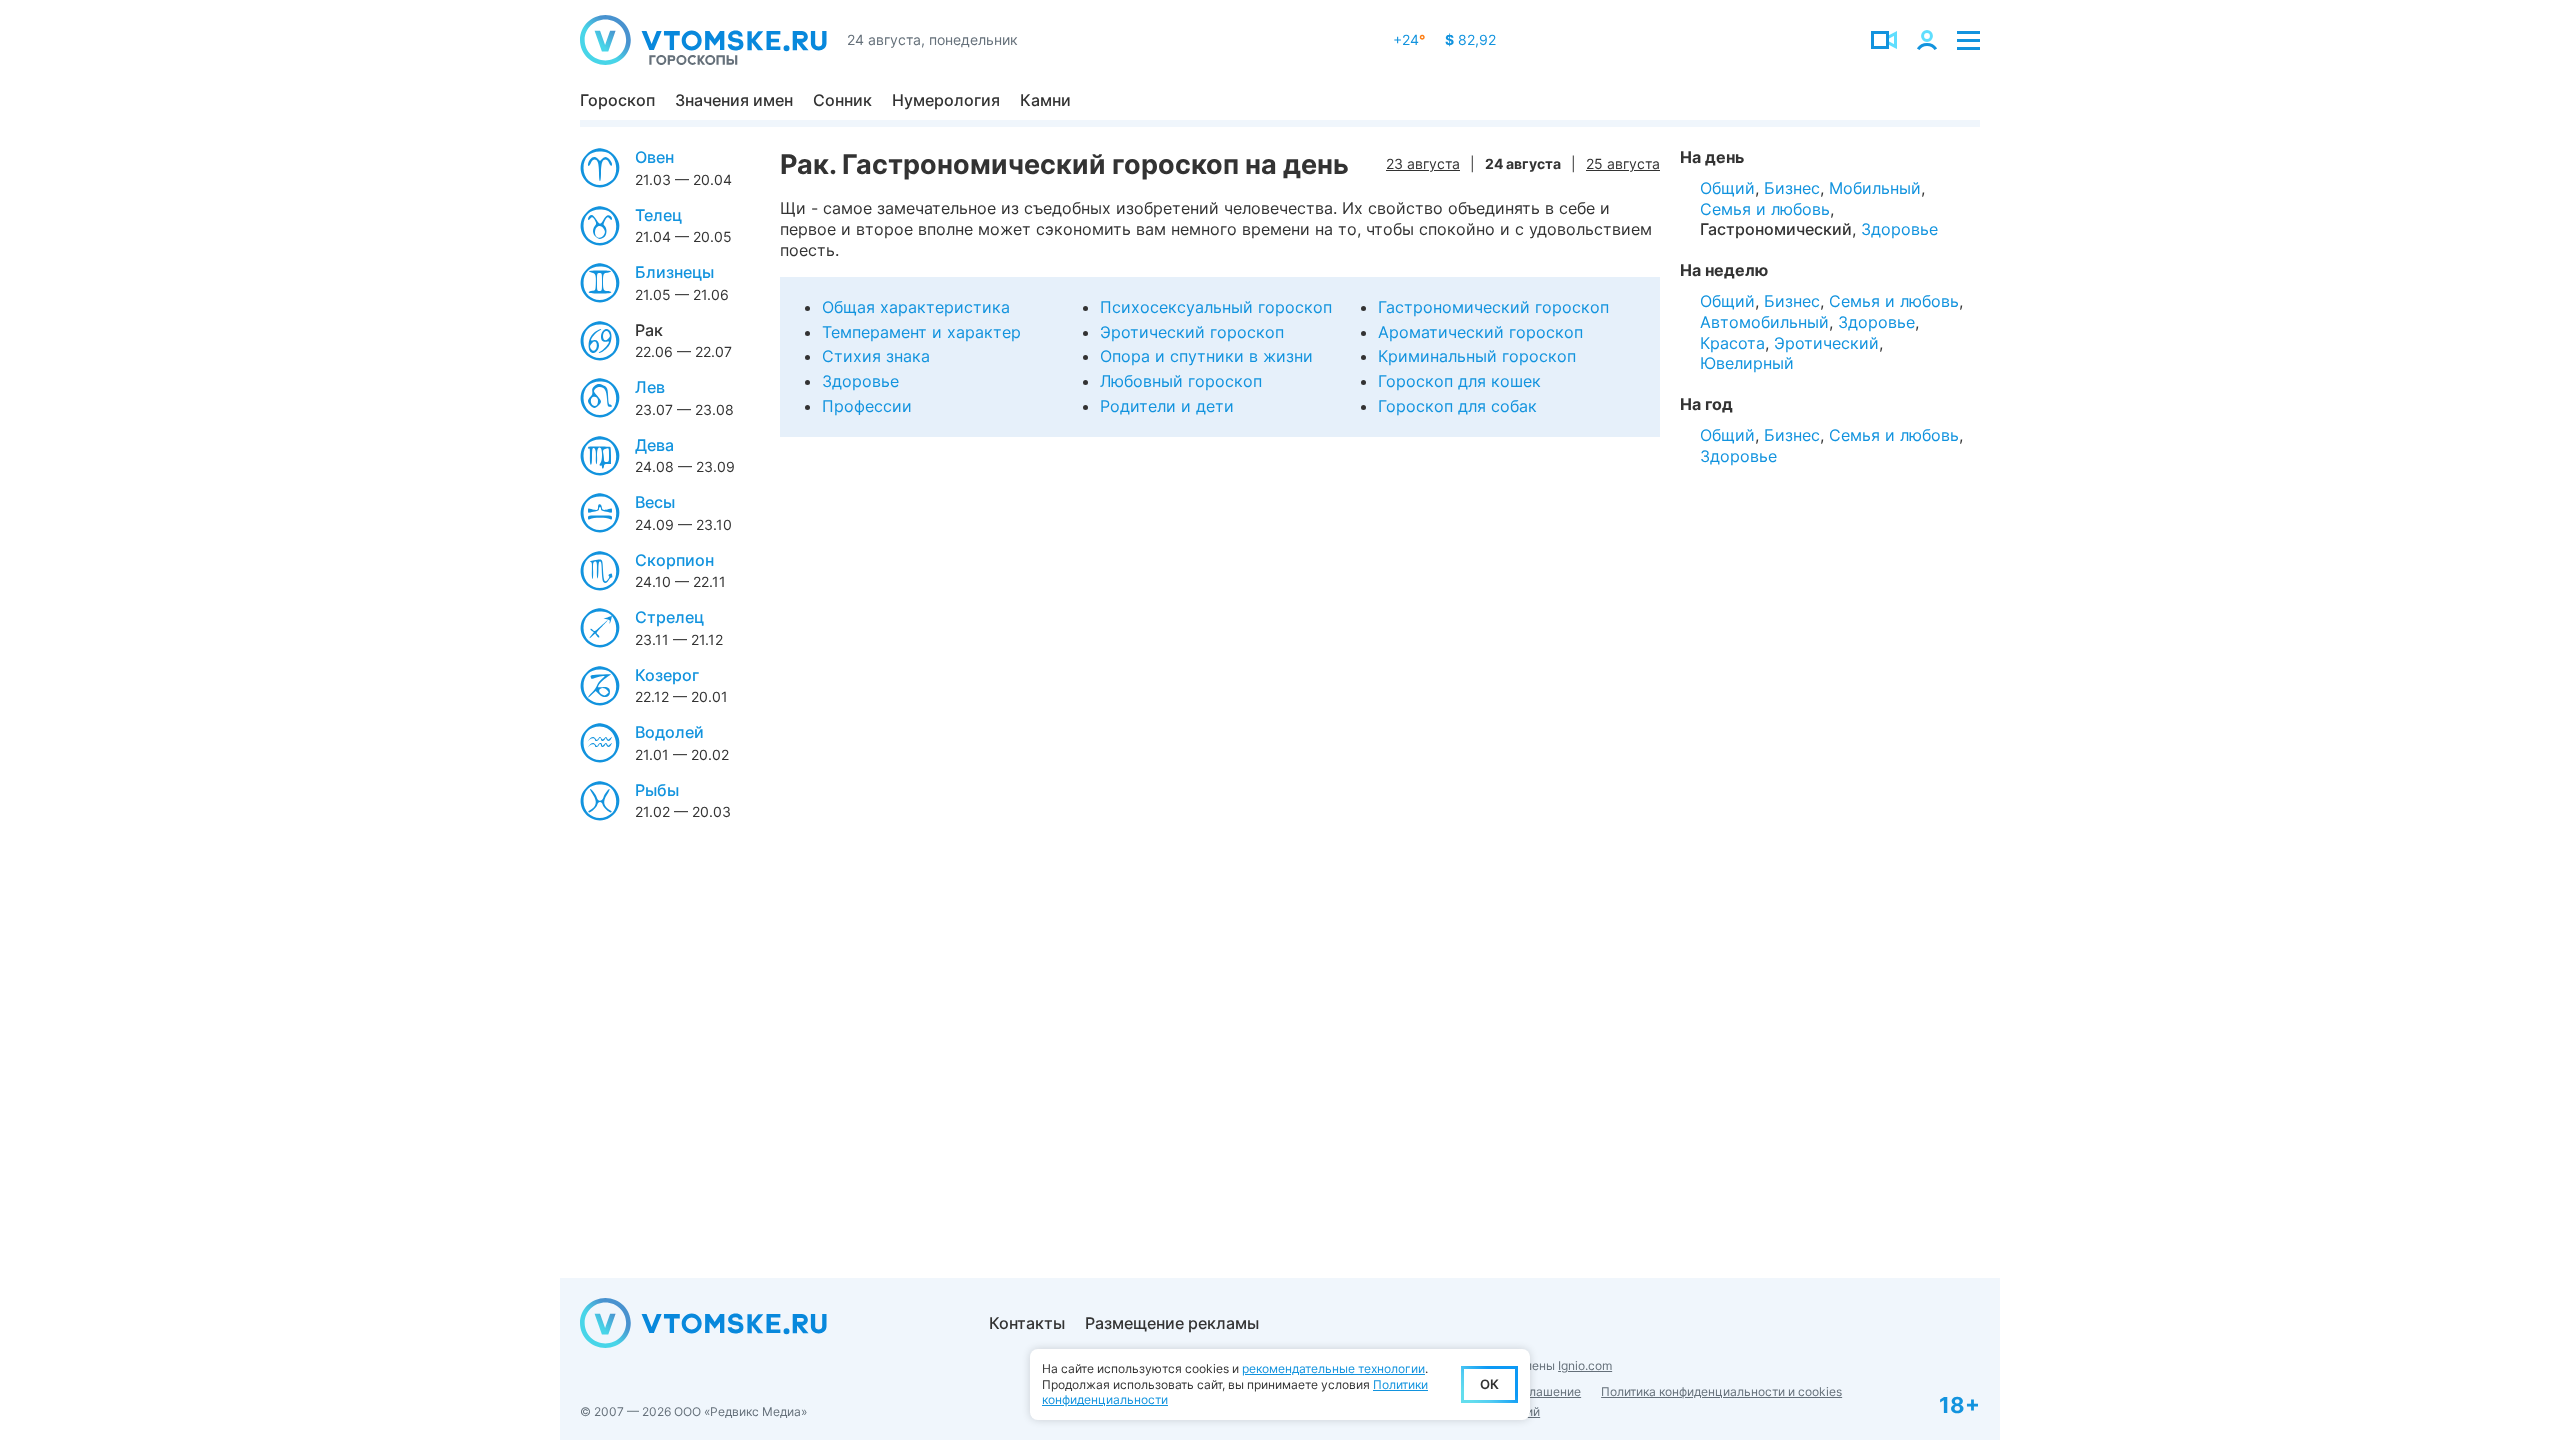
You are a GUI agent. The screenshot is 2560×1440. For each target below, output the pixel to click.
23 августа (1423, 163)
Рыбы (657, 790)
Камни (1045, 100)
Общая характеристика (916, 307)
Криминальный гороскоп (1477, 356)
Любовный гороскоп (1181, 381)
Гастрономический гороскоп (1493, 307)
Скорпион (674, 560)
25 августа (1623, 163)
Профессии (867, 406)
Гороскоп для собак (1457, 406)
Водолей (669, 732)
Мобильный (1875, 188)
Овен (654, 157)
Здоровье (860, 381)
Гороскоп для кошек (1459, 381)
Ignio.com (1585, 1365)
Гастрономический (1776, 229)
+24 (1409, 39)
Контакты (1027, 1323)
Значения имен (734, 100)
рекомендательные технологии (1333, 1368)
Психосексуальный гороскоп (1216, 307)
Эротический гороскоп (1192, 332)
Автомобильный (1764, 322)
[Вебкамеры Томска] (1884, 40)
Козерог (667, 675)
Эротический (1826, 343)
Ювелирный (1747, 363)
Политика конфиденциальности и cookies (1721, 1391)
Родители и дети (1167, 406)
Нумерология (946, 100)
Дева (654, 445)
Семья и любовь (1765, 209)
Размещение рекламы (1172, 1323)
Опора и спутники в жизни (1206, 356)
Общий (1727, 188)
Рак (649, 330)
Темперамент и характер (921, 332)
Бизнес (1792, 188)
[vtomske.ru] (703, 40)
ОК (1489, 1384)
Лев (650, 387)
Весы (655, 502)
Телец (658, 215)
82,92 (1470, 39)
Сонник (842, 100)
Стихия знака (876, 356)
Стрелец (669, 617)
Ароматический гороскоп (1480, 332)
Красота (1732, 343)
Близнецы (674, 272)
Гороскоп (617, 100)
